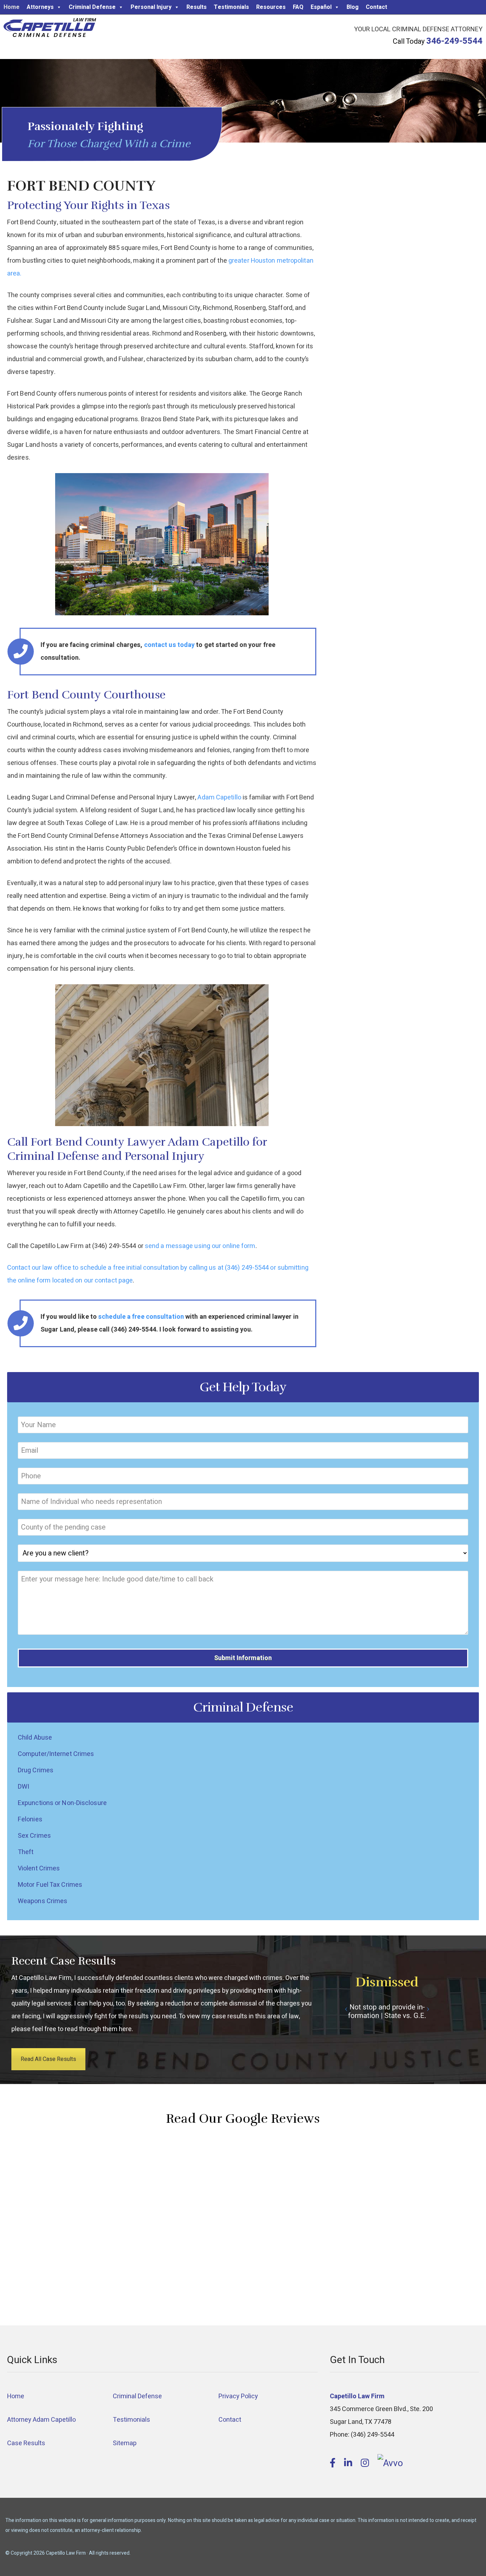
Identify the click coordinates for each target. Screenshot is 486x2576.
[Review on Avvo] (390, 2463)
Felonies (30, 1819)
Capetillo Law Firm (50, 29)
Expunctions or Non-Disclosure (62, 1803)
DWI (23, 1787)
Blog (353, 7)
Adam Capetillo (219, 797)
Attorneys (40, 7)
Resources (271, 7)
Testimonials (231, 7)
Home (12, 7)
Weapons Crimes (43, 1901)
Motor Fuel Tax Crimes (50, 1885)
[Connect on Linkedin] (349, 2463)
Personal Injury (151, 7)
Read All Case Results (48, 2059)
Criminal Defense (92, 7)
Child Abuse (35, 1738)
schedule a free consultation (141, 1317)
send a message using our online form (200, 1246)
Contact (376, 7)
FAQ (298, 7)
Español (321, 7)
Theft (26, 1852)
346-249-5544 (454, 41)
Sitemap (125, 2443)
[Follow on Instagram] (366, 2463)
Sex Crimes (34, 1836)
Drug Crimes (36, 1770)
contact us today (170, 645)
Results (197, 7)
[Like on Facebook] (334, 2463)
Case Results (26, 2443)
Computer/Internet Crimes (56, 1754)
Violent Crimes (39, 1868)
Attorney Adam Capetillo (41, 2420)
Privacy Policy (238, 2396)
